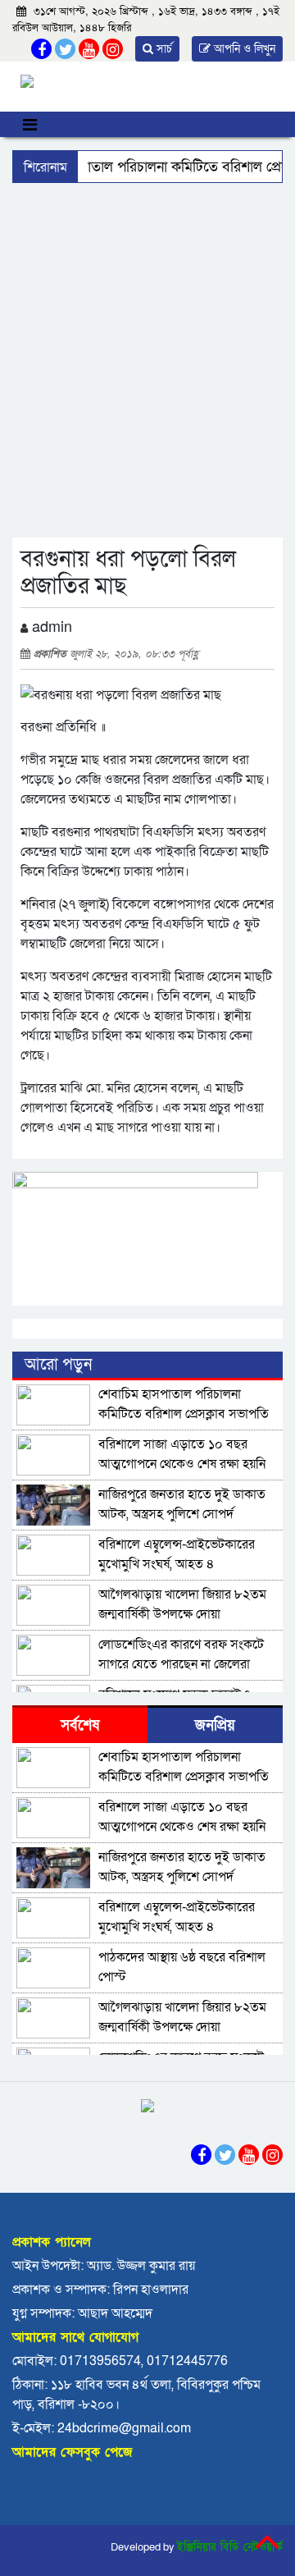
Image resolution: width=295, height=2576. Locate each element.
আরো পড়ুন (58, 1365)
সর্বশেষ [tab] (80, 1725)
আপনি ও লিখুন (243, 49)
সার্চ (163, 49)
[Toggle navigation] (30, 124)
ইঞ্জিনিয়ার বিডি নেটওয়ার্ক (230, 2547)
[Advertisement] (147, 339)
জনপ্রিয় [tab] (215, 1725)
